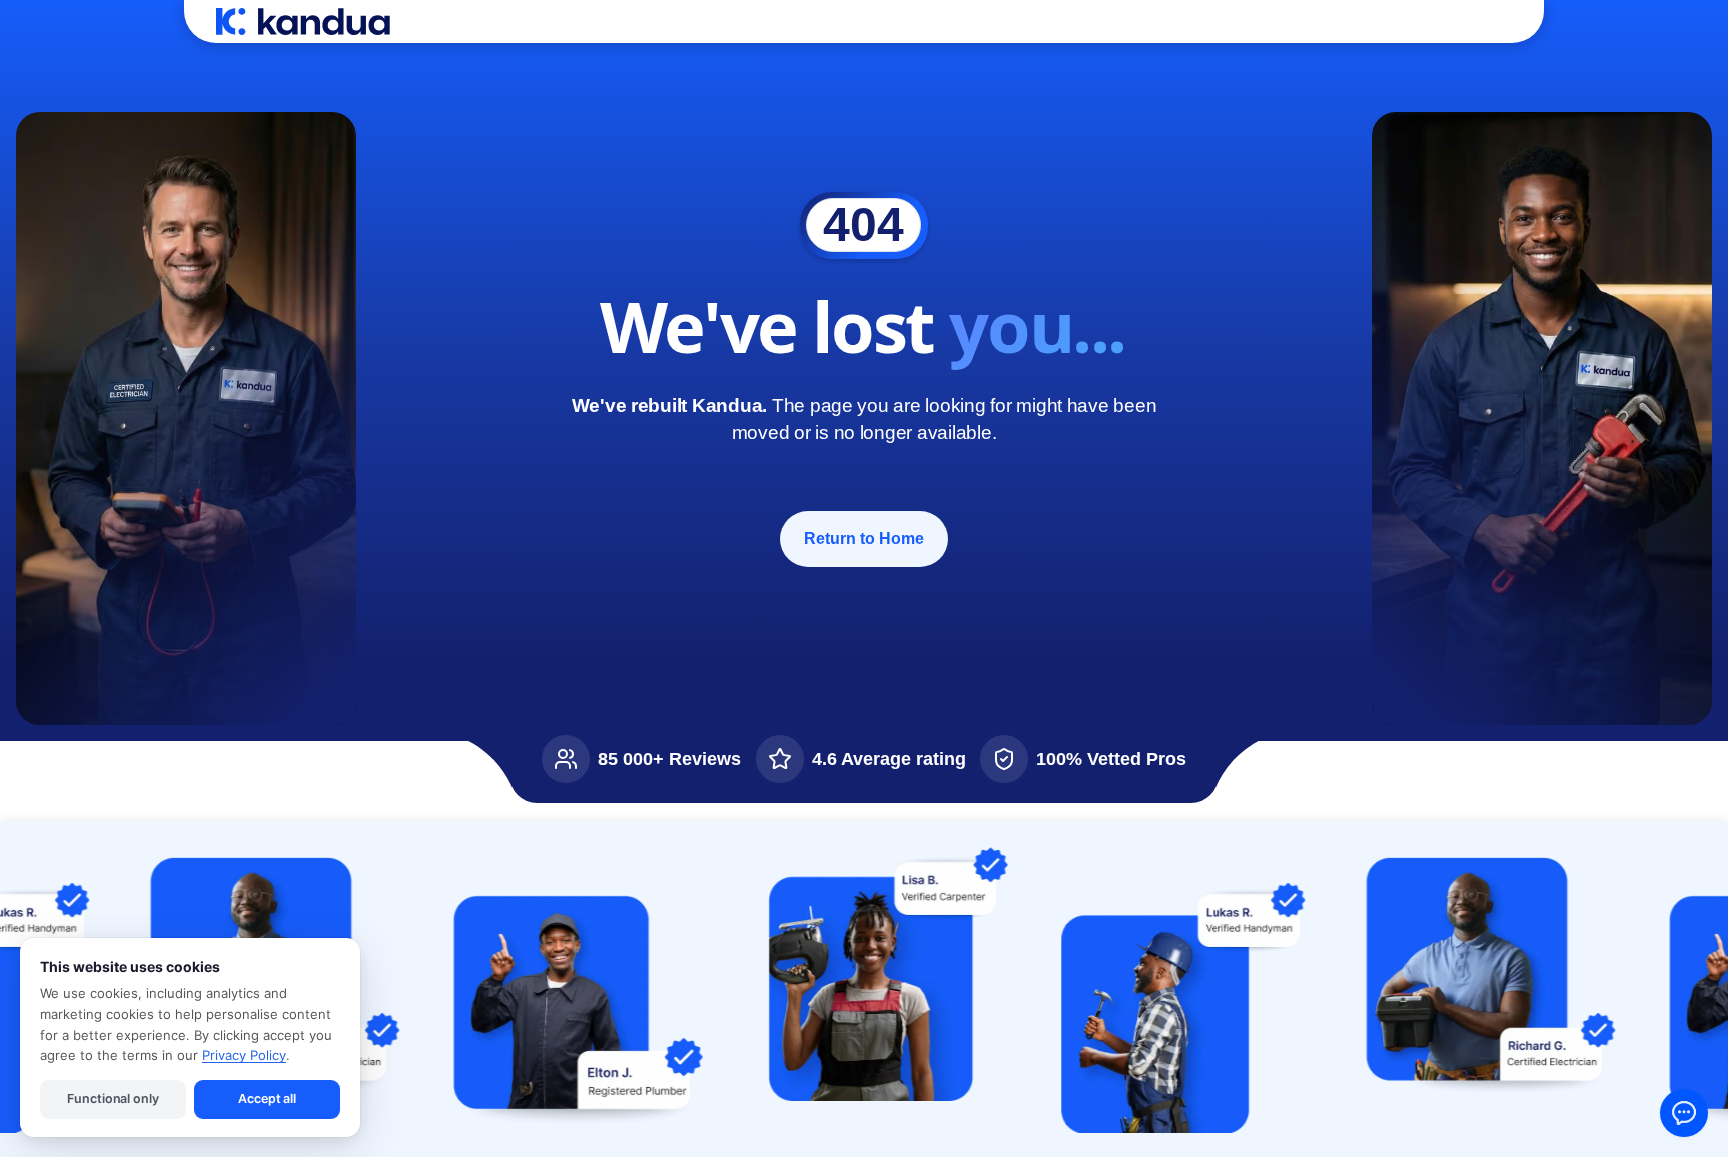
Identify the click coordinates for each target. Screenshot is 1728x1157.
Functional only (112, 1098)
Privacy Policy (244, 1055)
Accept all (267, 1098)
